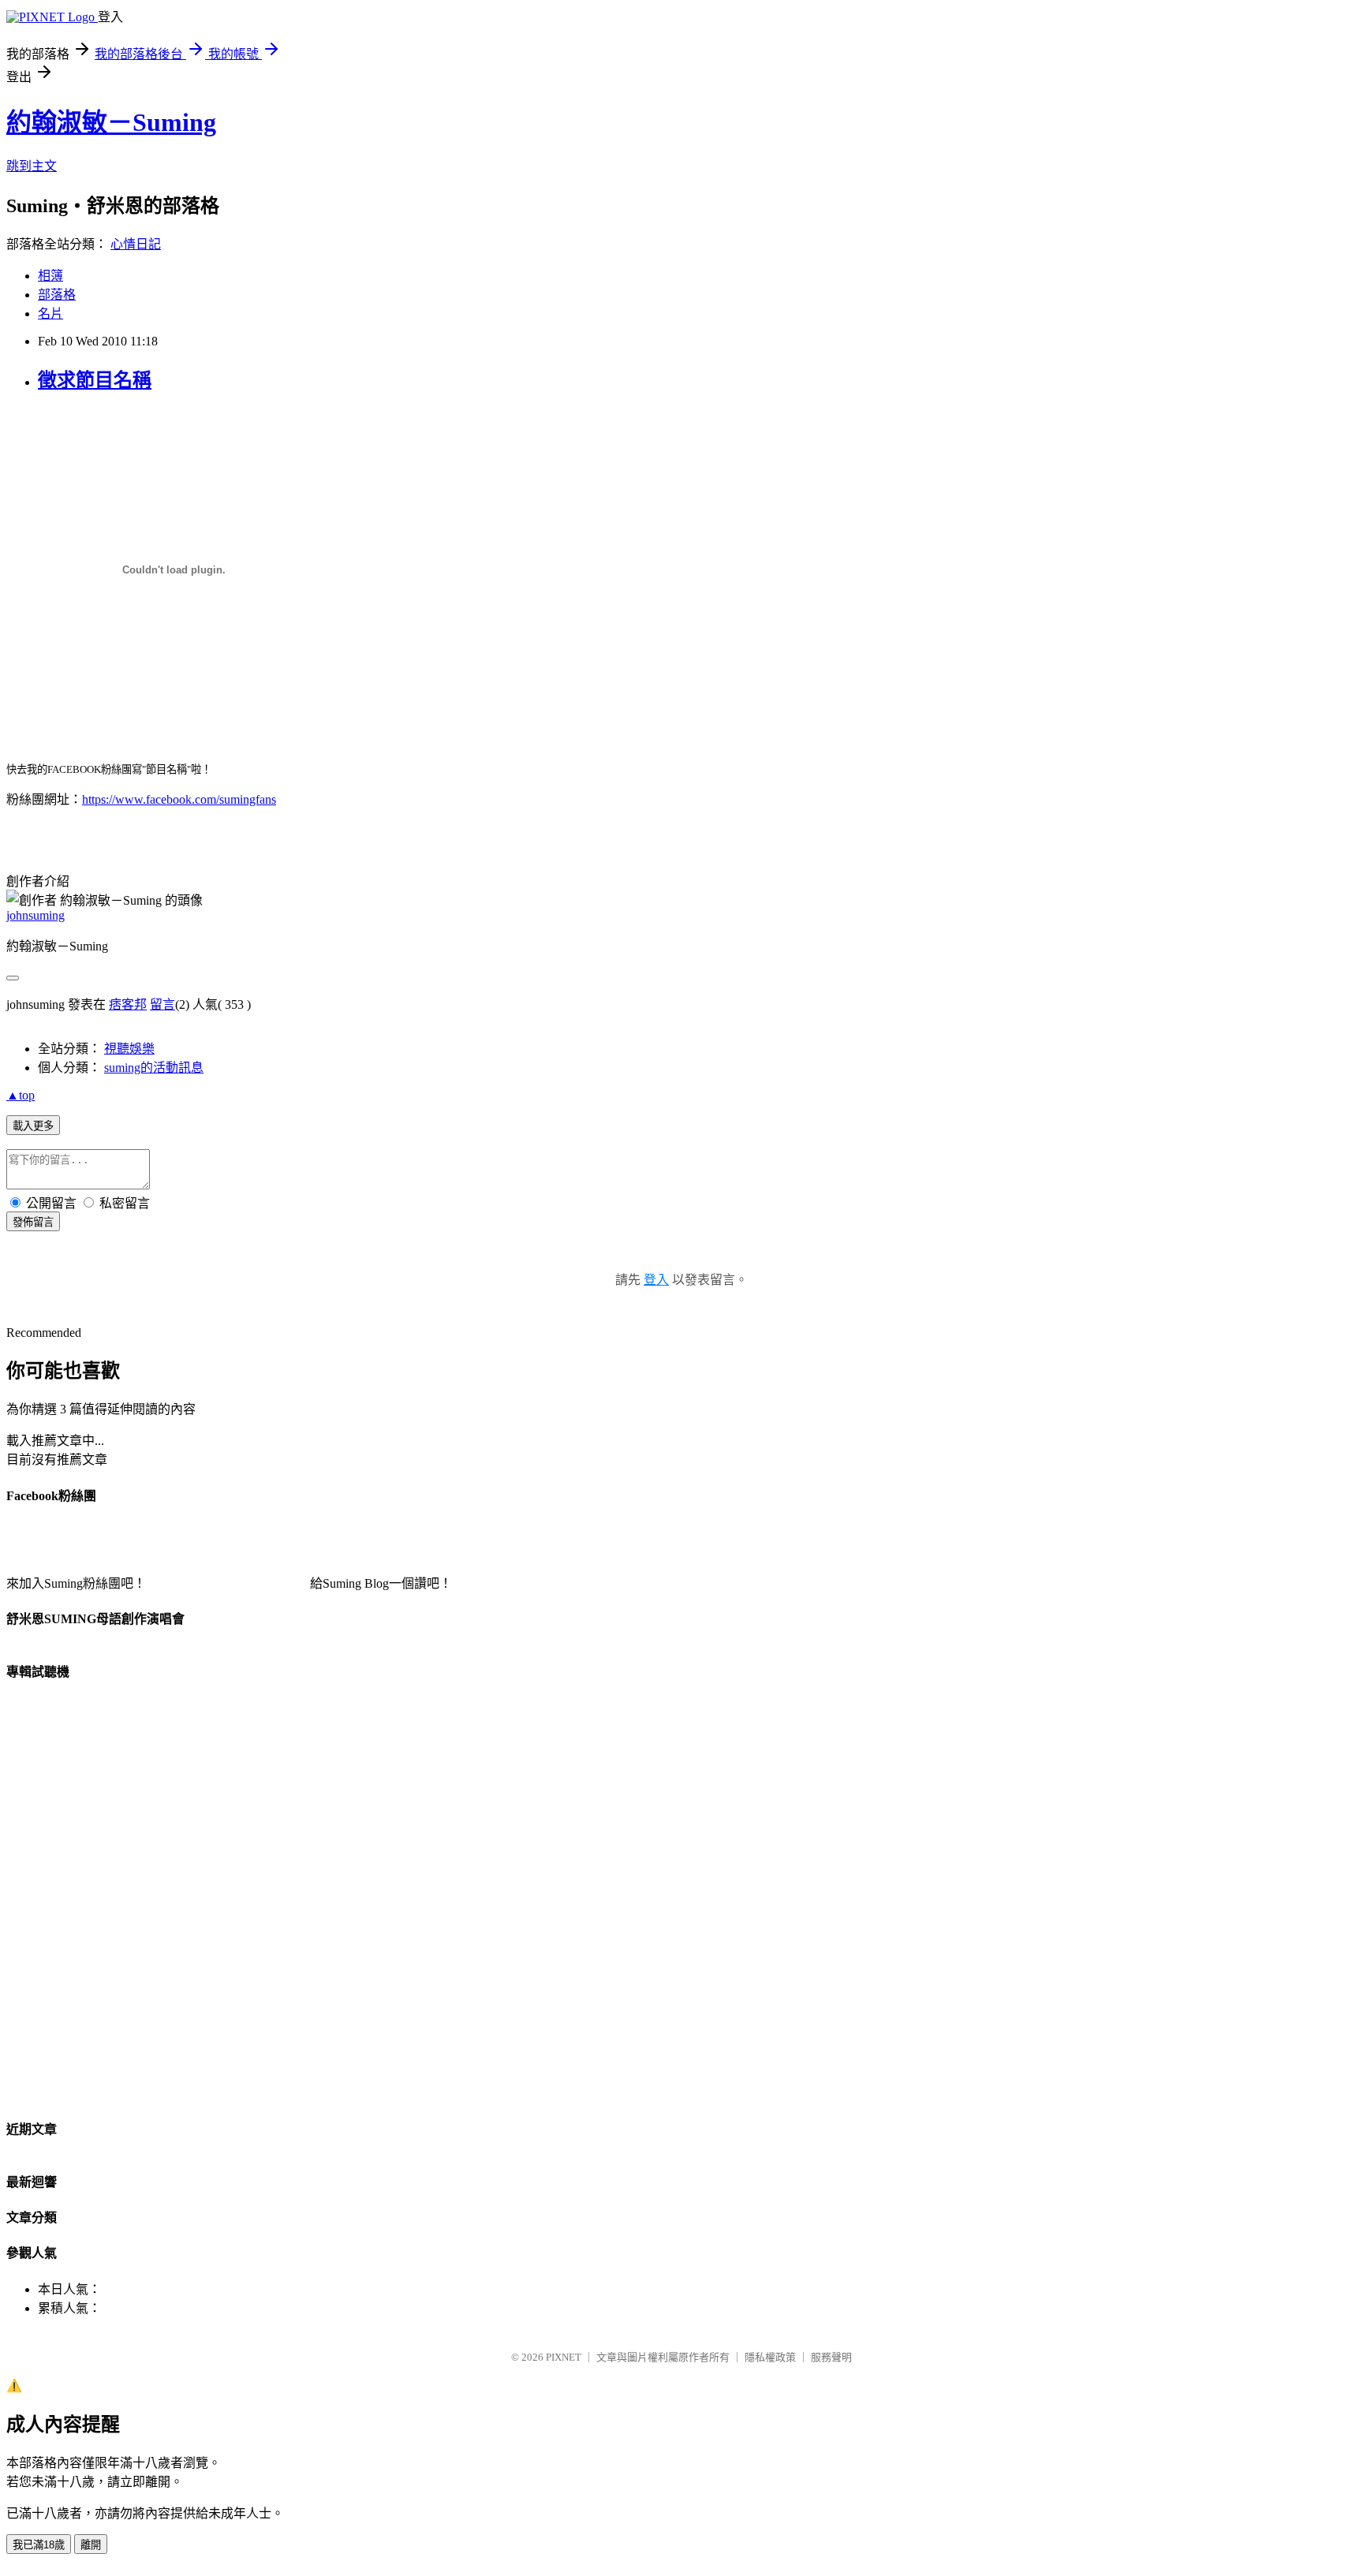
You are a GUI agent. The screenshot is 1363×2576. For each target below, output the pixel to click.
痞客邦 (128, 1004)
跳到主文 (32, 166)
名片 (50, 314)
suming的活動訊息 (154, 1068)
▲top (21, 1095)
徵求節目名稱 (95, 380)
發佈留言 (33, 1222)
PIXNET (564, 2357)
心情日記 (136, 244)
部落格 (57, 295)
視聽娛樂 (129, 1049)
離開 (91, 2545)
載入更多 (33, 1126)
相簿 (50, 276)
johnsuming (35, 915)
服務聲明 (831, 2357)
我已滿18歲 (39, 2545)
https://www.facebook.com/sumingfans (179, 799)
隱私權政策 (770, 2357)
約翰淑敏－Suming (111, 122)
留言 (162, 1004)
